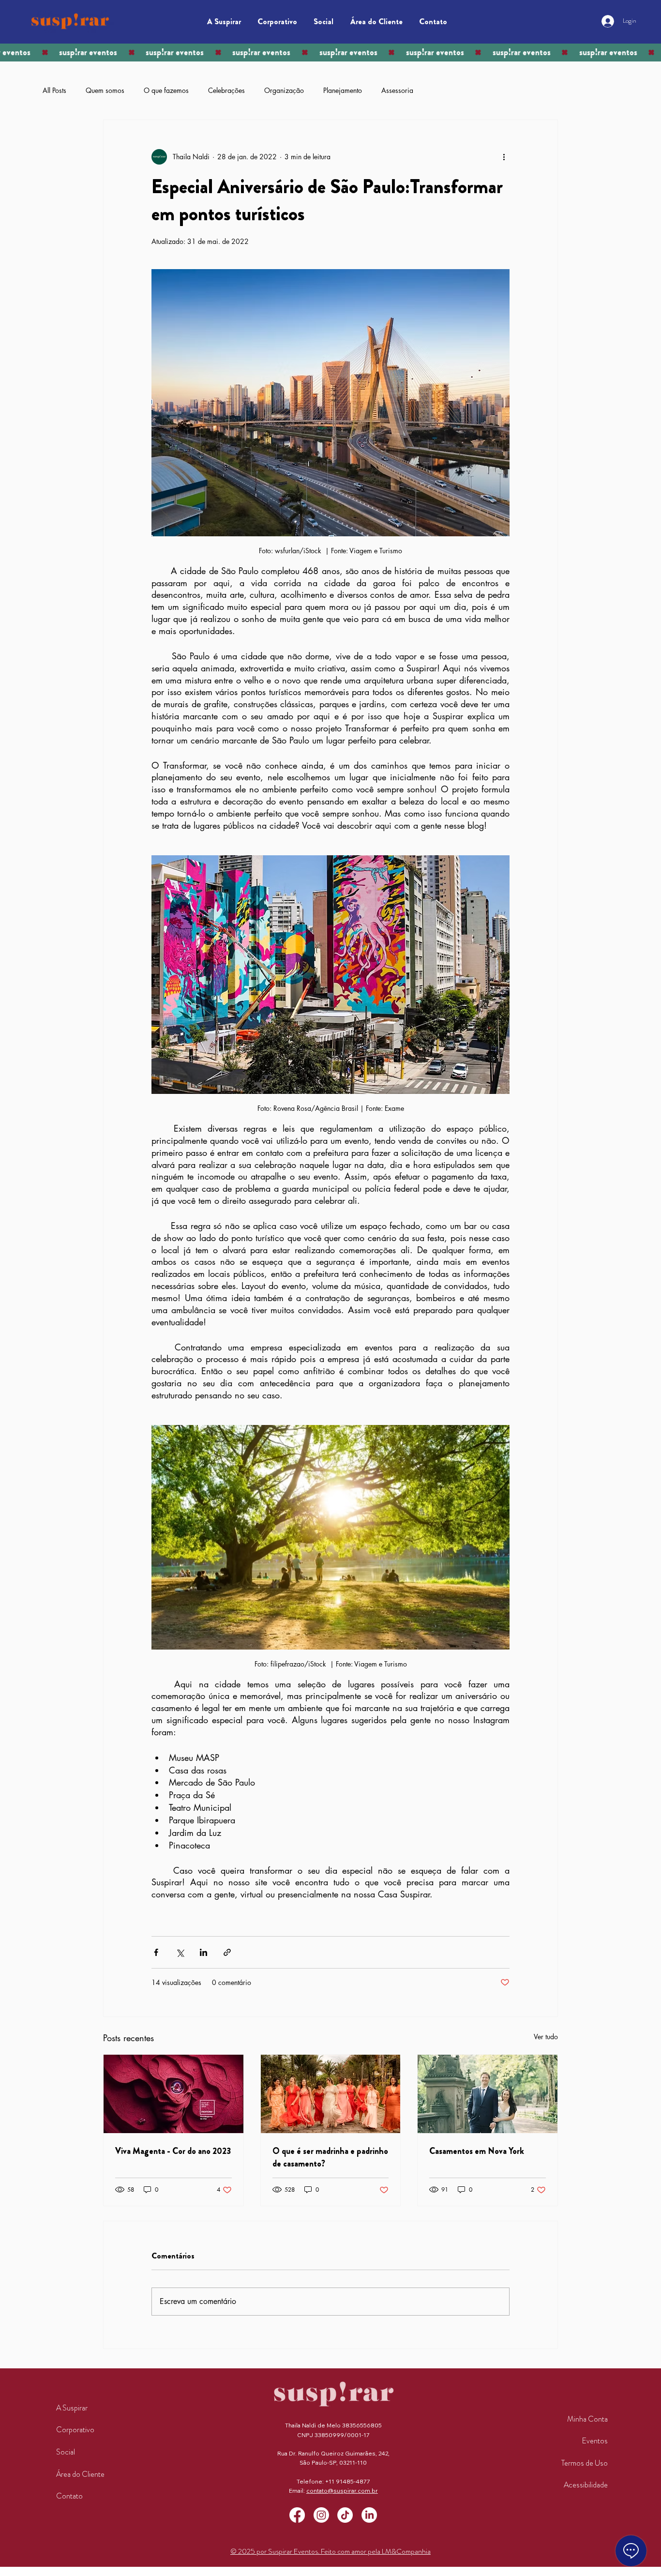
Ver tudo (546, 2037)
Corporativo (75, 2430)
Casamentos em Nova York (477, 2151)
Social (66, 2452)
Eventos (595, 2441)
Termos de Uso (585, 2463)
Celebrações (226, 90)
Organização (284, 90)
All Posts (54, 90)
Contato (69, 2496)
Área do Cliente (80, 2474)
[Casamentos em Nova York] (488, 2094)
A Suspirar (72, 2408)
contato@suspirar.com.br (342, 2491)
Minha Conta (587, 2419)
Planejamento (343, 90)
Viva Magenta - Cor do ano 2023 (173, 2151)
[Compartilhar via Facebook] (156, 1952)
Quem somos (105, 90)
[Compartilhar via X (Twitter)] (180, 1952)
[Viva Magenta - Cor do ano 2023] (173, 2094)
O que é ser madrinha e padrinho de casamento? (330, 2157)
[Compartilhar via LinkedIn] (203, 1952)
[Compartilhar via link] (227, 1952)
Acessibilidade (586, 2485)
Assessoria (397, 90)
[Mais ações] (504, 157)
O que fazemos (166, 90)
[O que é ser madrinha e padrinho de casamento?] (331, 2094)
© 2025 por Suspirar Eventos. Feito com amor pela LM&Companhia (330, 2551)
